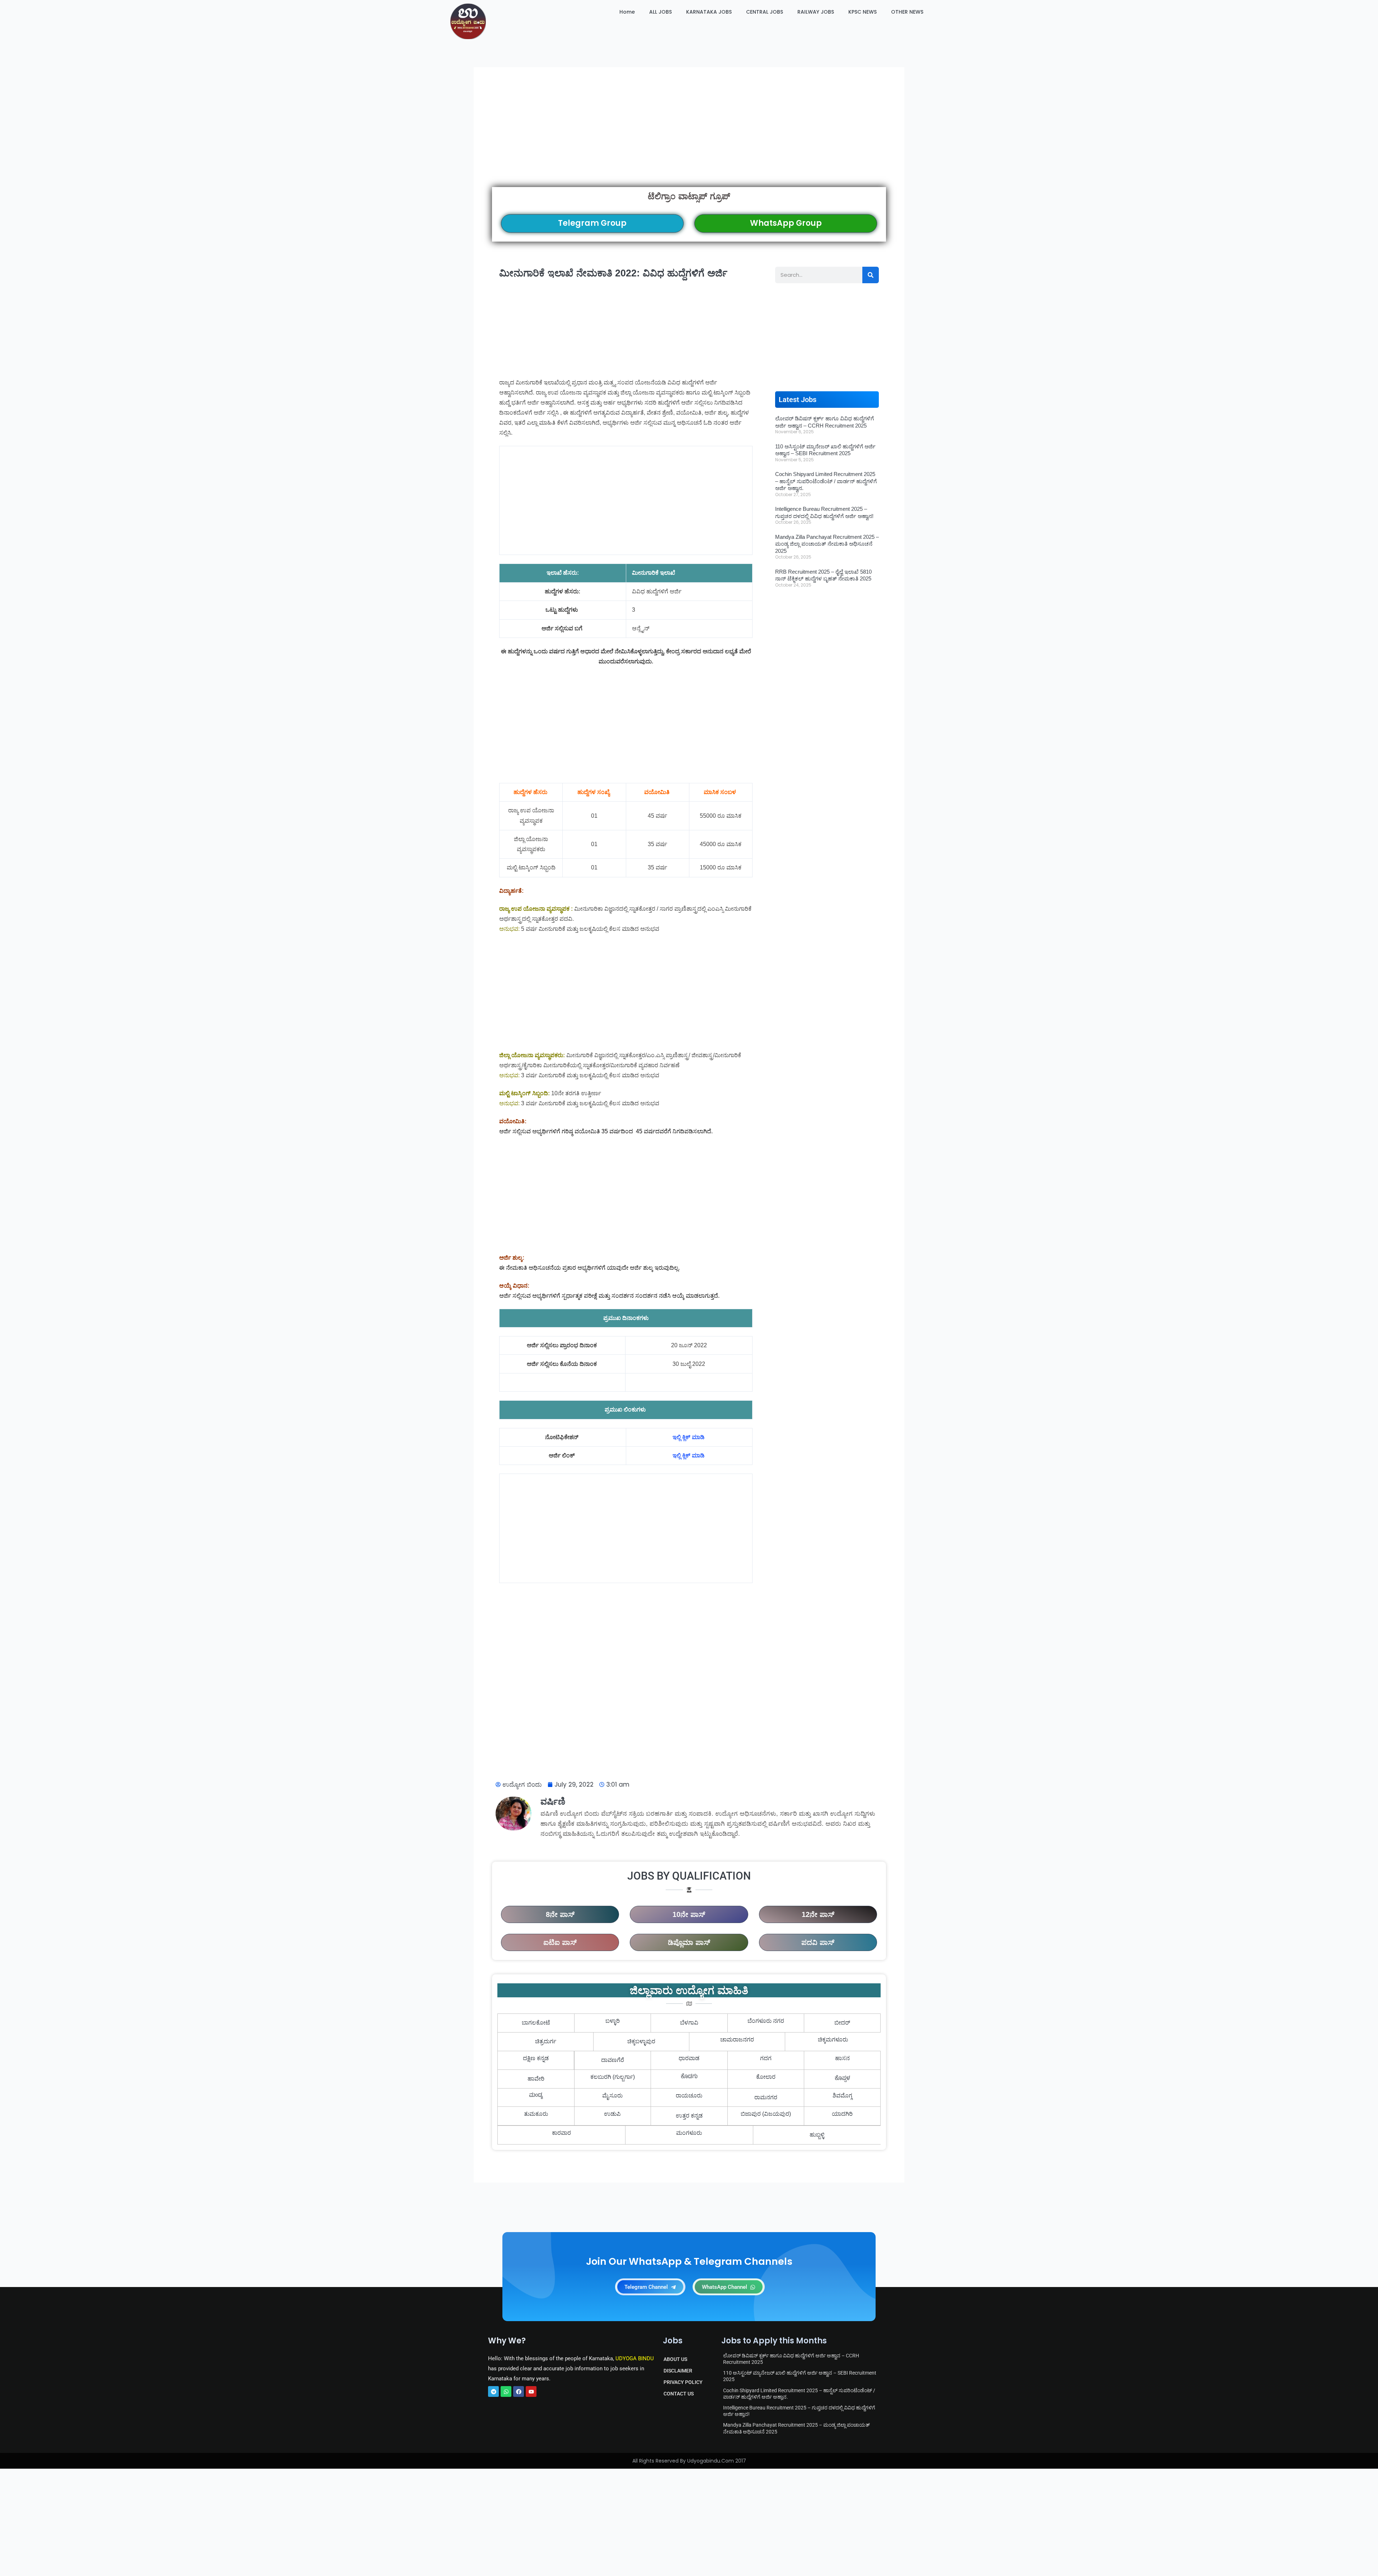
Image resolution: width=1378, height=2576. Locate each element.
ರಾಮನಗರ (766, 2097)
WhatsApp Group (786, 223)
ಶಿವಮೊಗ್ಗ (842, 2096)
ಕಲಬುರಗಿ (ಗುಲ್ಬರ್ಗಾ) (613, 2077)
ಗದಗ (766, 2058)
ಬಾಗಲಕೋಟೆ (536, 2023)
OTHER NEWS (907, 12)
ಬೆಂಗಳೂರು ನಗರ (766, 2021)
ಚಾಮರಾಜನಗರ (737, 2040)
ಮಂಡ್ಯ (536, 2096)
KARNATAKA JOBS (709, 12)
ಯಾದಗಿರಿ (842, 2114)
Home (627, 12)
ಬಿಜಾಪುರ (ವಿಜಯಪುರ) (766, 2114)
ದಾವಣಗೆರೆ (613, 2060)
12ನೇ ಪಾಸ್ (818, 1914)
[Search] (871, 275)
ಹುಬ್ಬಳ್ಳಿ (817, 2135)
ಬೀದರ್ (842, 2023)
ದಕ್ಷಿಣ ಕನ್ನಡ (536, 2058)
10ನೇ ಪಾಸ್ (689, 1914)
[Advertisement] (689, 136)
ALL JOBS (660, 12)
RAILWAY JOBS (816, 12)
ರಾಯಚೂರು (689, 2096)
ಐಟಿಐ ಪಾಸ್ (560, 1942)
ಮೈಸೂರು (612, 2096)
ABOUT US (675, 2359)
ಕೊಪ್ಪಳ (842, 2079)
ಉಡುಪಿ (612, 2114)
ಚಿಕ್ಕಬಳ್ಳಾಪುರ (641, 2041)
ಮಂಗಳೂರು (689, 2133)
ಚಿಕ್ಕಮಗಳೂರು (833, 2040)
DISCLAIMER (678, 2371)
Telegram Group (592, 223)
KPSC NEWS (863, 12)
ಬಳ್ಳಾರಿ (613, 2021)
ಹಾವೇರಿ (536, 2079)
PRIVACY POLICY (683, 2382)
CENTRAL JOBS (765, 12)
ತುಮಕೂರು (536, 2114)
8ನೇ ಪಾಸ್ (560, 1914)
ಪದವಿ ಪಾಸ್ (818, 1942)
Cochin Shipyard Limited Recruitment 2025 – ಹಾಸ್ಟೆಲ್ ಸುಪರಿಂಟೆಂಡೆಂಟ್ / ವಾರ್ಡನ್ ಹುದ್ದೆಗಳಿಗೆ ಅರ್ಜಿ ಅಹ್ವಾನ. (826, 481)
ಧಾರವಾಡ (689, 2058)
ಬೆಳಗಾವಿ (689, 2023)
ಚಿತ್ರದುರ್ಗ (546, 2041)
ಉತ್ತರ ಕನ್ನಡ (689, 2116)
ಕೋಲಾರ (766, 2077)
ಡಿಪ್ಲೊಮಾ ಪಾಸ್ (689, 1942)
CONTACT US (679, 2394)
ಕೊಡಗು (689, 2077)
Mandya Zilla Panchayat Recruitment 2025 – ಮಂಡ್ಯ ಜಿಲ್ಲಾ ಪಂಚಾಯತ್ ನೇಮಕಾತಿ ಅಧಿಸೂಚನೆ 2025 (827, 544)
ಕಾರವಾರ (561, 2133)
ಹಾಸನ (842, 2058)
